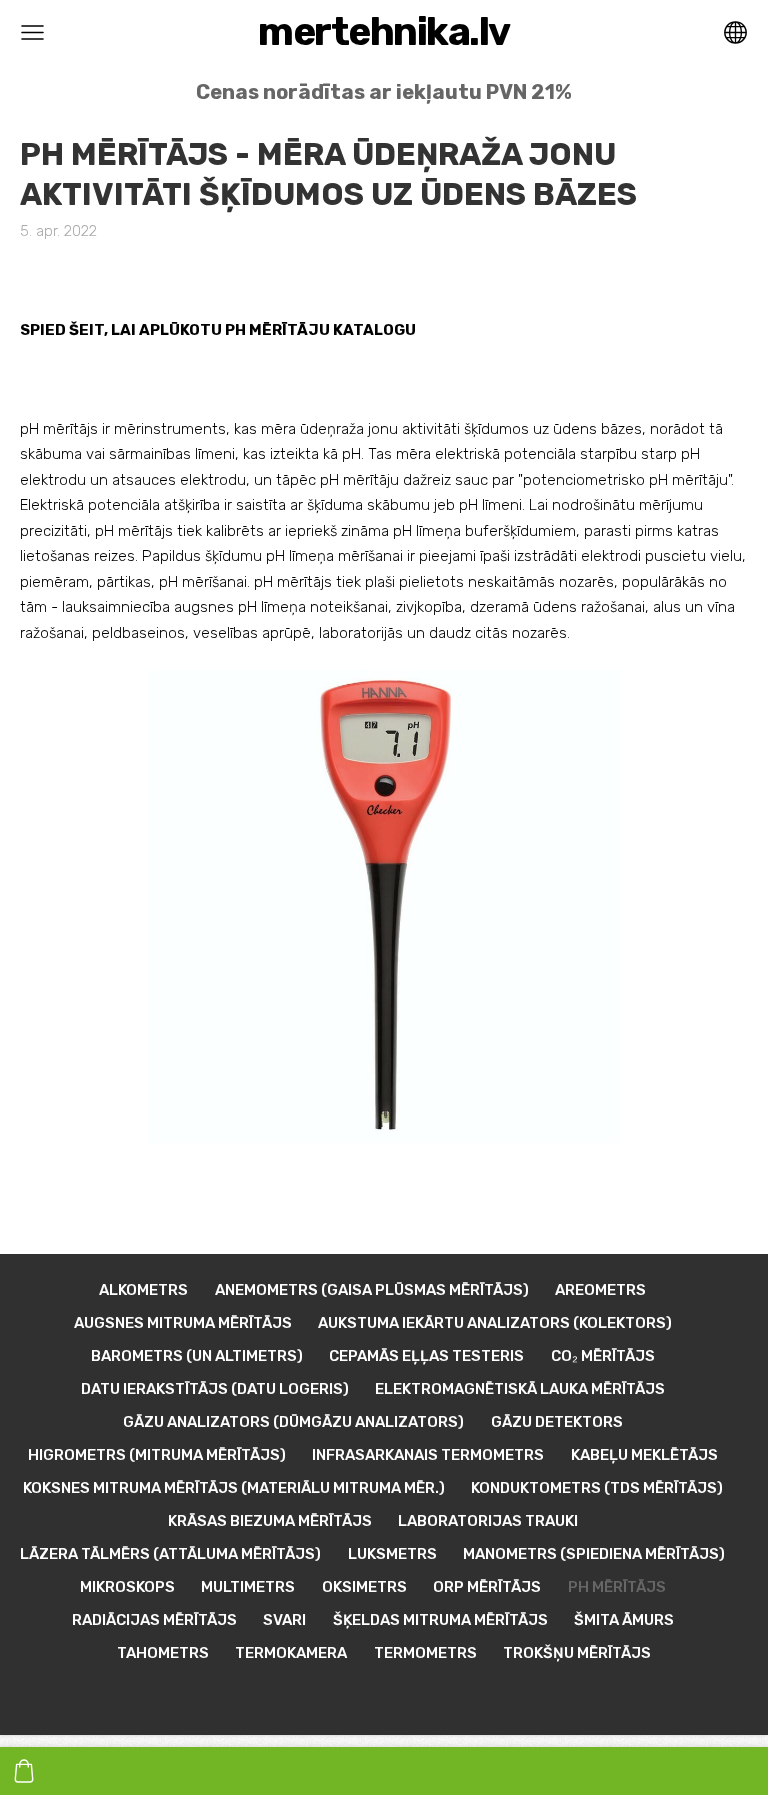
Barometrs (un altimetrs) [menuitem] (197, 1356)
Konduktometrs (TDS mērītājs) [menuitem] (597, 1488)
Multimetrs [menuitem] (248, 1587)
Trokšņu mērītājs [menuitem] (577, 1653)
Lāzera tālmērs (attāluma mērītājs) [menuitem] (170, 1554)
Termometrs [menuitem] (425, 1653)
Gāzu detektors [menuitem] (557, 1422)
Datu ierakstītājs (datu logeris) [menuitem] (215, 1389)
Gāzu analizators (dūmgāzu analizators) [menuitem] (293, 1422)
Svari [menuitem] (284, 1620)
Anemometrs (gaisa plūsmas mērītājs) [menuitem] (372, 1290)
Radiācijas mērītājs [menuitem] (154, 1620)
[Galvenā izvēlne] (32, 32)
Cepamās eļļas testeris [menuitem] (426, 1356)
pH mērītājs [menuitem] (617, 1587)
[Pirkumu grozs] (24, 1771)
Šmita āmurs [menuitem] (624, 1620)
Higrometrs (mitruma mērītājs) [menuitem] (157, 1455)
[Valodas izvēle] (735, 32)
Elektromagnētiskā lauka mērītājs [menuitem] (520, 1389)
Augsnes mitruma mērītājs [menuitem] (183, 1323)
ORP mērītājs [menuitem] (487, 1587)
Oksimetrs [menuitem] (364, 1587)
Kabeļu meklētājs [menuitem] (644, 1455)
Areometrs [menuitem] (600, 1290)
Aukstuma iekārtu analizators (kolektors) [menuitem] (495, 1323)
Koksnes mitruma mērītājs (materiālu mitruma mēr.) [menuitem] (234, 1488)
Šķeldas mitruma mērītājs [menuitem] (440, 1620)
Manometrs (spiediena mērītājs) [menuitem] (594, 1554)
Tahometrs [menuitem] (163, 1653)
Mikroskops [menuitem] (127, 1587)
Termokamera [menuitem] (291, 1653)
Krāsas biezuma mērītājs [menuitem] (270, 1521)
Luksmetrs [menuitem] (392, 1554)
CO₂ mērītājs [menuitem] (603, 1356)
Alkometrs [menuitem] (143, 1290)
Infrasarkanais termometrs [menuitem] (428, 1455)
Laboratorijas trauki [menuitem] (488, 1521)
